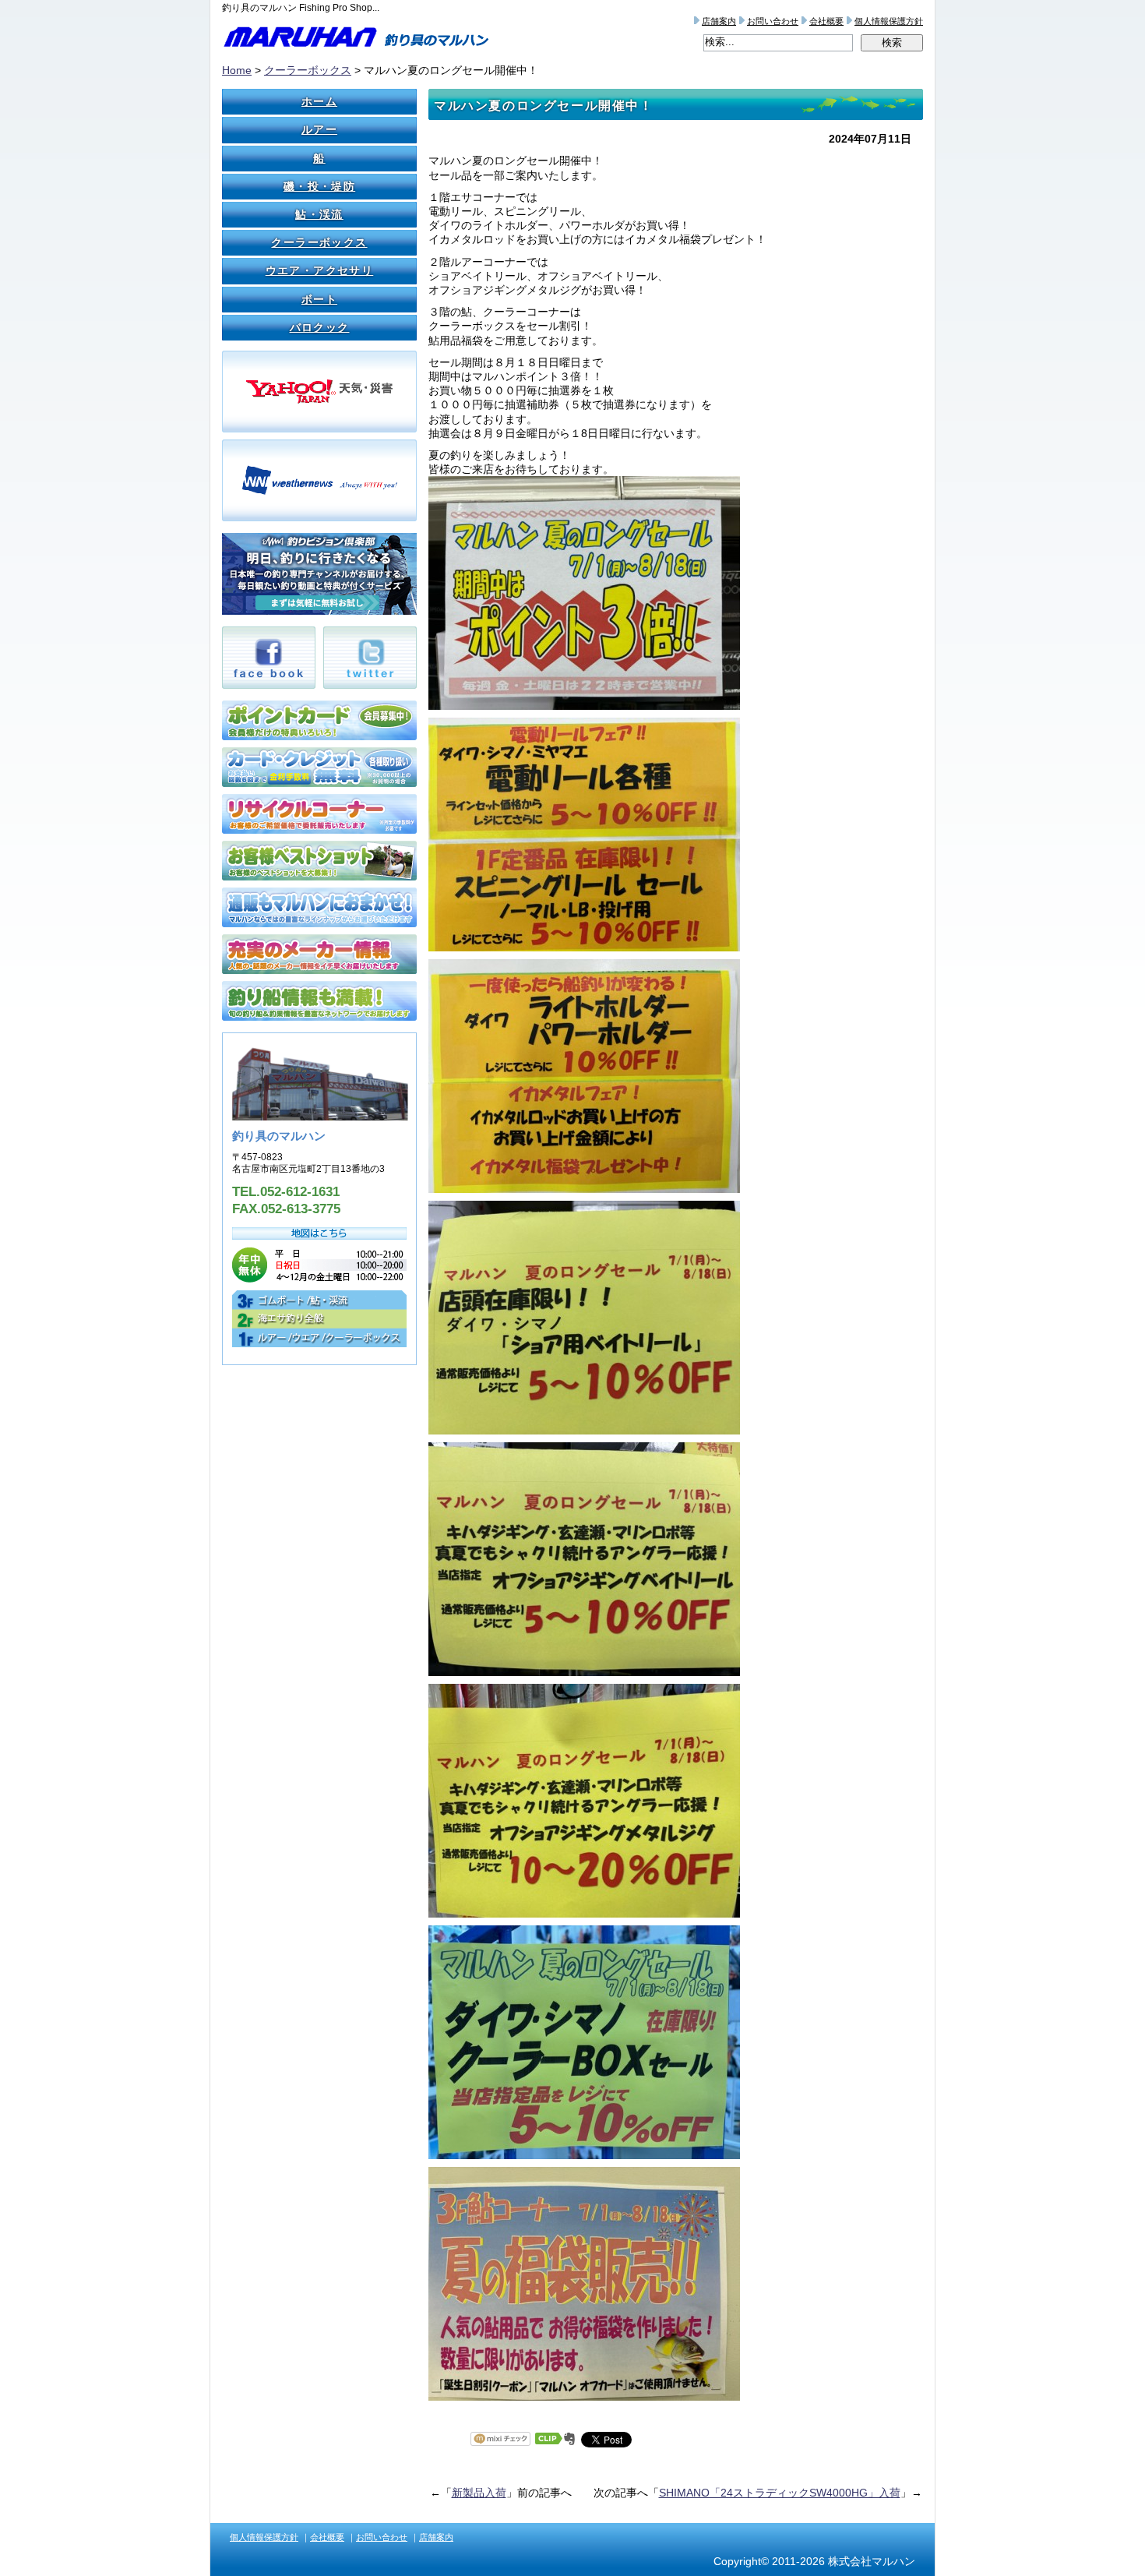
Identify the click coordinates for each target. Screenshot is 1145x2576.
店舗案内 (719, 21)
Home (237, 70)
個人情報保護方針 (889, 21)
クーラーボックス (308, 70)
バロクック (320, 327)
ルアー (319, 129)
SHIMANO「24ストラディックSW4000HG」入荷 (780, 2493)
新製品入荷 (479, 2493)
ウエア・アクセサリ (320, 270)
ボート (319, 299)
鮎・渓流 (319, 214)
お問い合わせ (773, 21)
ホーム (319, 101)
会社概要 (826, 21)
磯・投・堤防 (319, 186)
